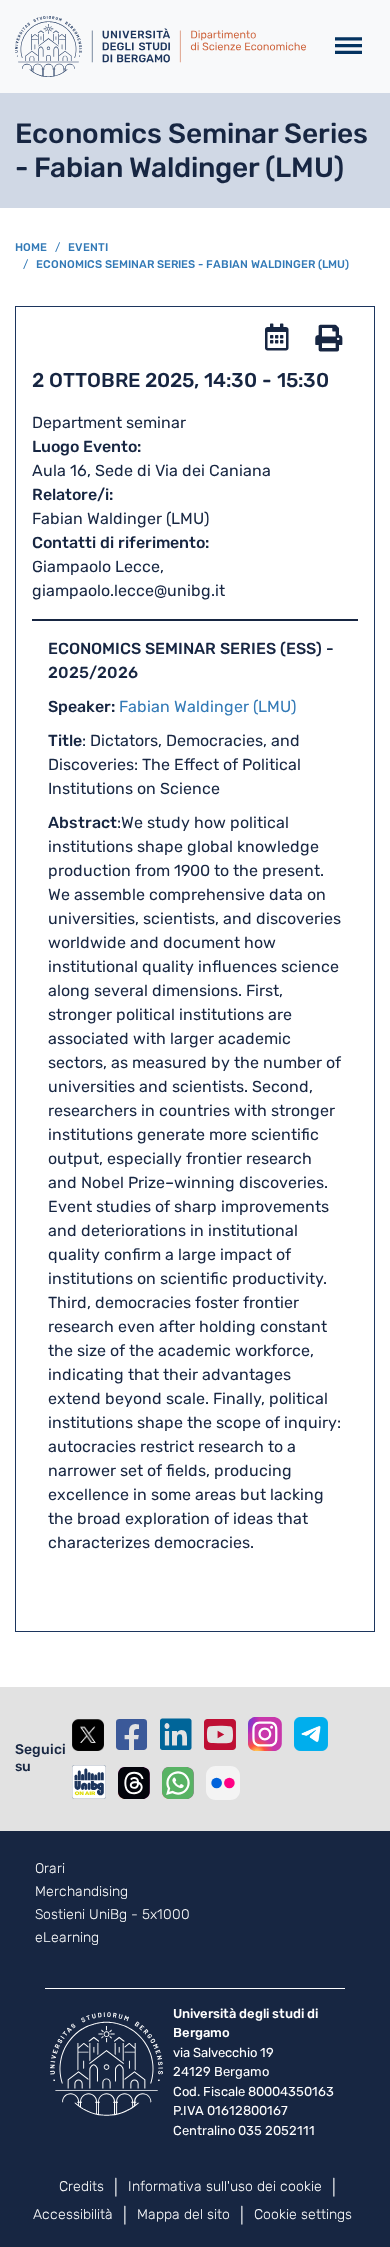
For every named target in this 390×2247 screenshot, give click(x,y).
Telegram (311, 1734)
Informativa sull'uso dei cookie (225, 2186)
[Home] (160, 46)
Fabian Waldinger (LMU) (207, 706)
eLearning (67, 1938)
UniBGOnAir (89, 1782)
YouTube (220, 1735)
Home (31, 247)
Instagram (265, 1734)
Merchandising (81, 1892)
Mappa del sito (183, 2214)
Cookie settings (303, 2214)
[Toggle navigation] (348, 46)
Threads (134, 1783)
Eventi (88, 247)
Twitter (88, 1735)
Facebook (132, 1735)
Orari (50, 1869)
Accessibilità (73, 2214)
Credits (81, 2186)
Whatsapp (178, 1783)
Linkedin (176, 1735)
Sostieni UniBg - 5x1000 (112, 1915)
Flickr (223, 1783)
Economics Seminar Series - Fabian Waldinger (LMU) (192, 264)
